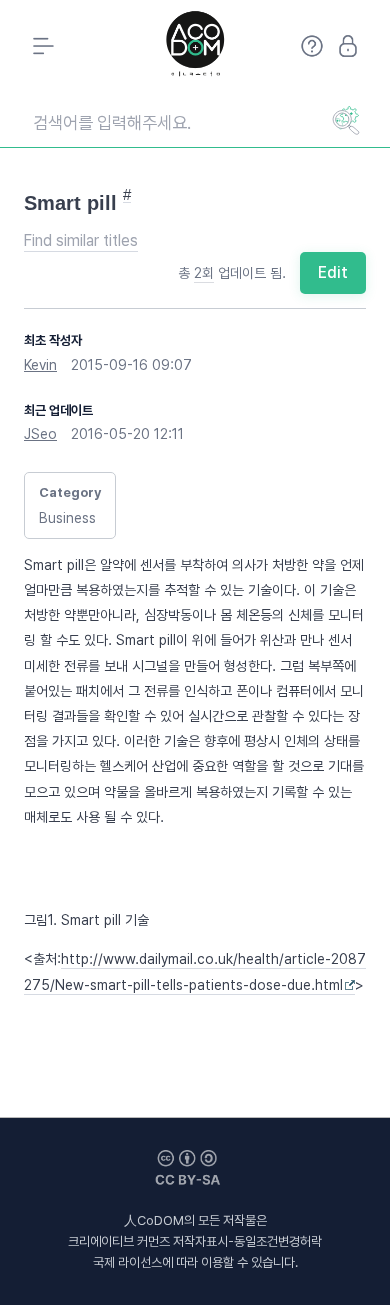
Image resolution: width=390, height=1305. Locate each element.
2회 (204, 273)
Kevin (40, 365)
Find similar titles (81, 240)
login (348, 46)
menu (42, 46)
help (312, 46)
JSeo (40, 434)
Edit (333, 272)
